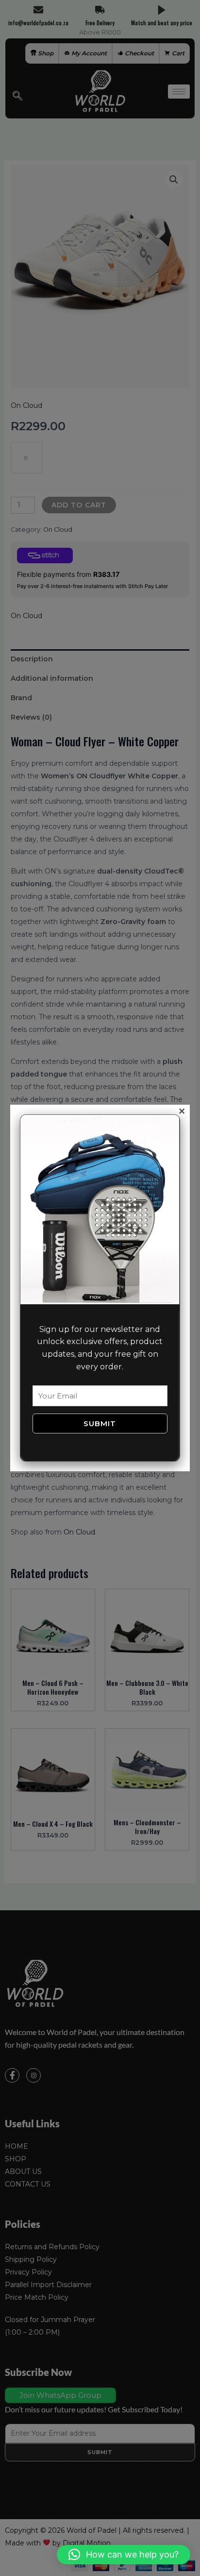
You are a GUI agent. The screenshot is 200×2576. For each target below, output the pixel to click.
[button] (124, 2555)
